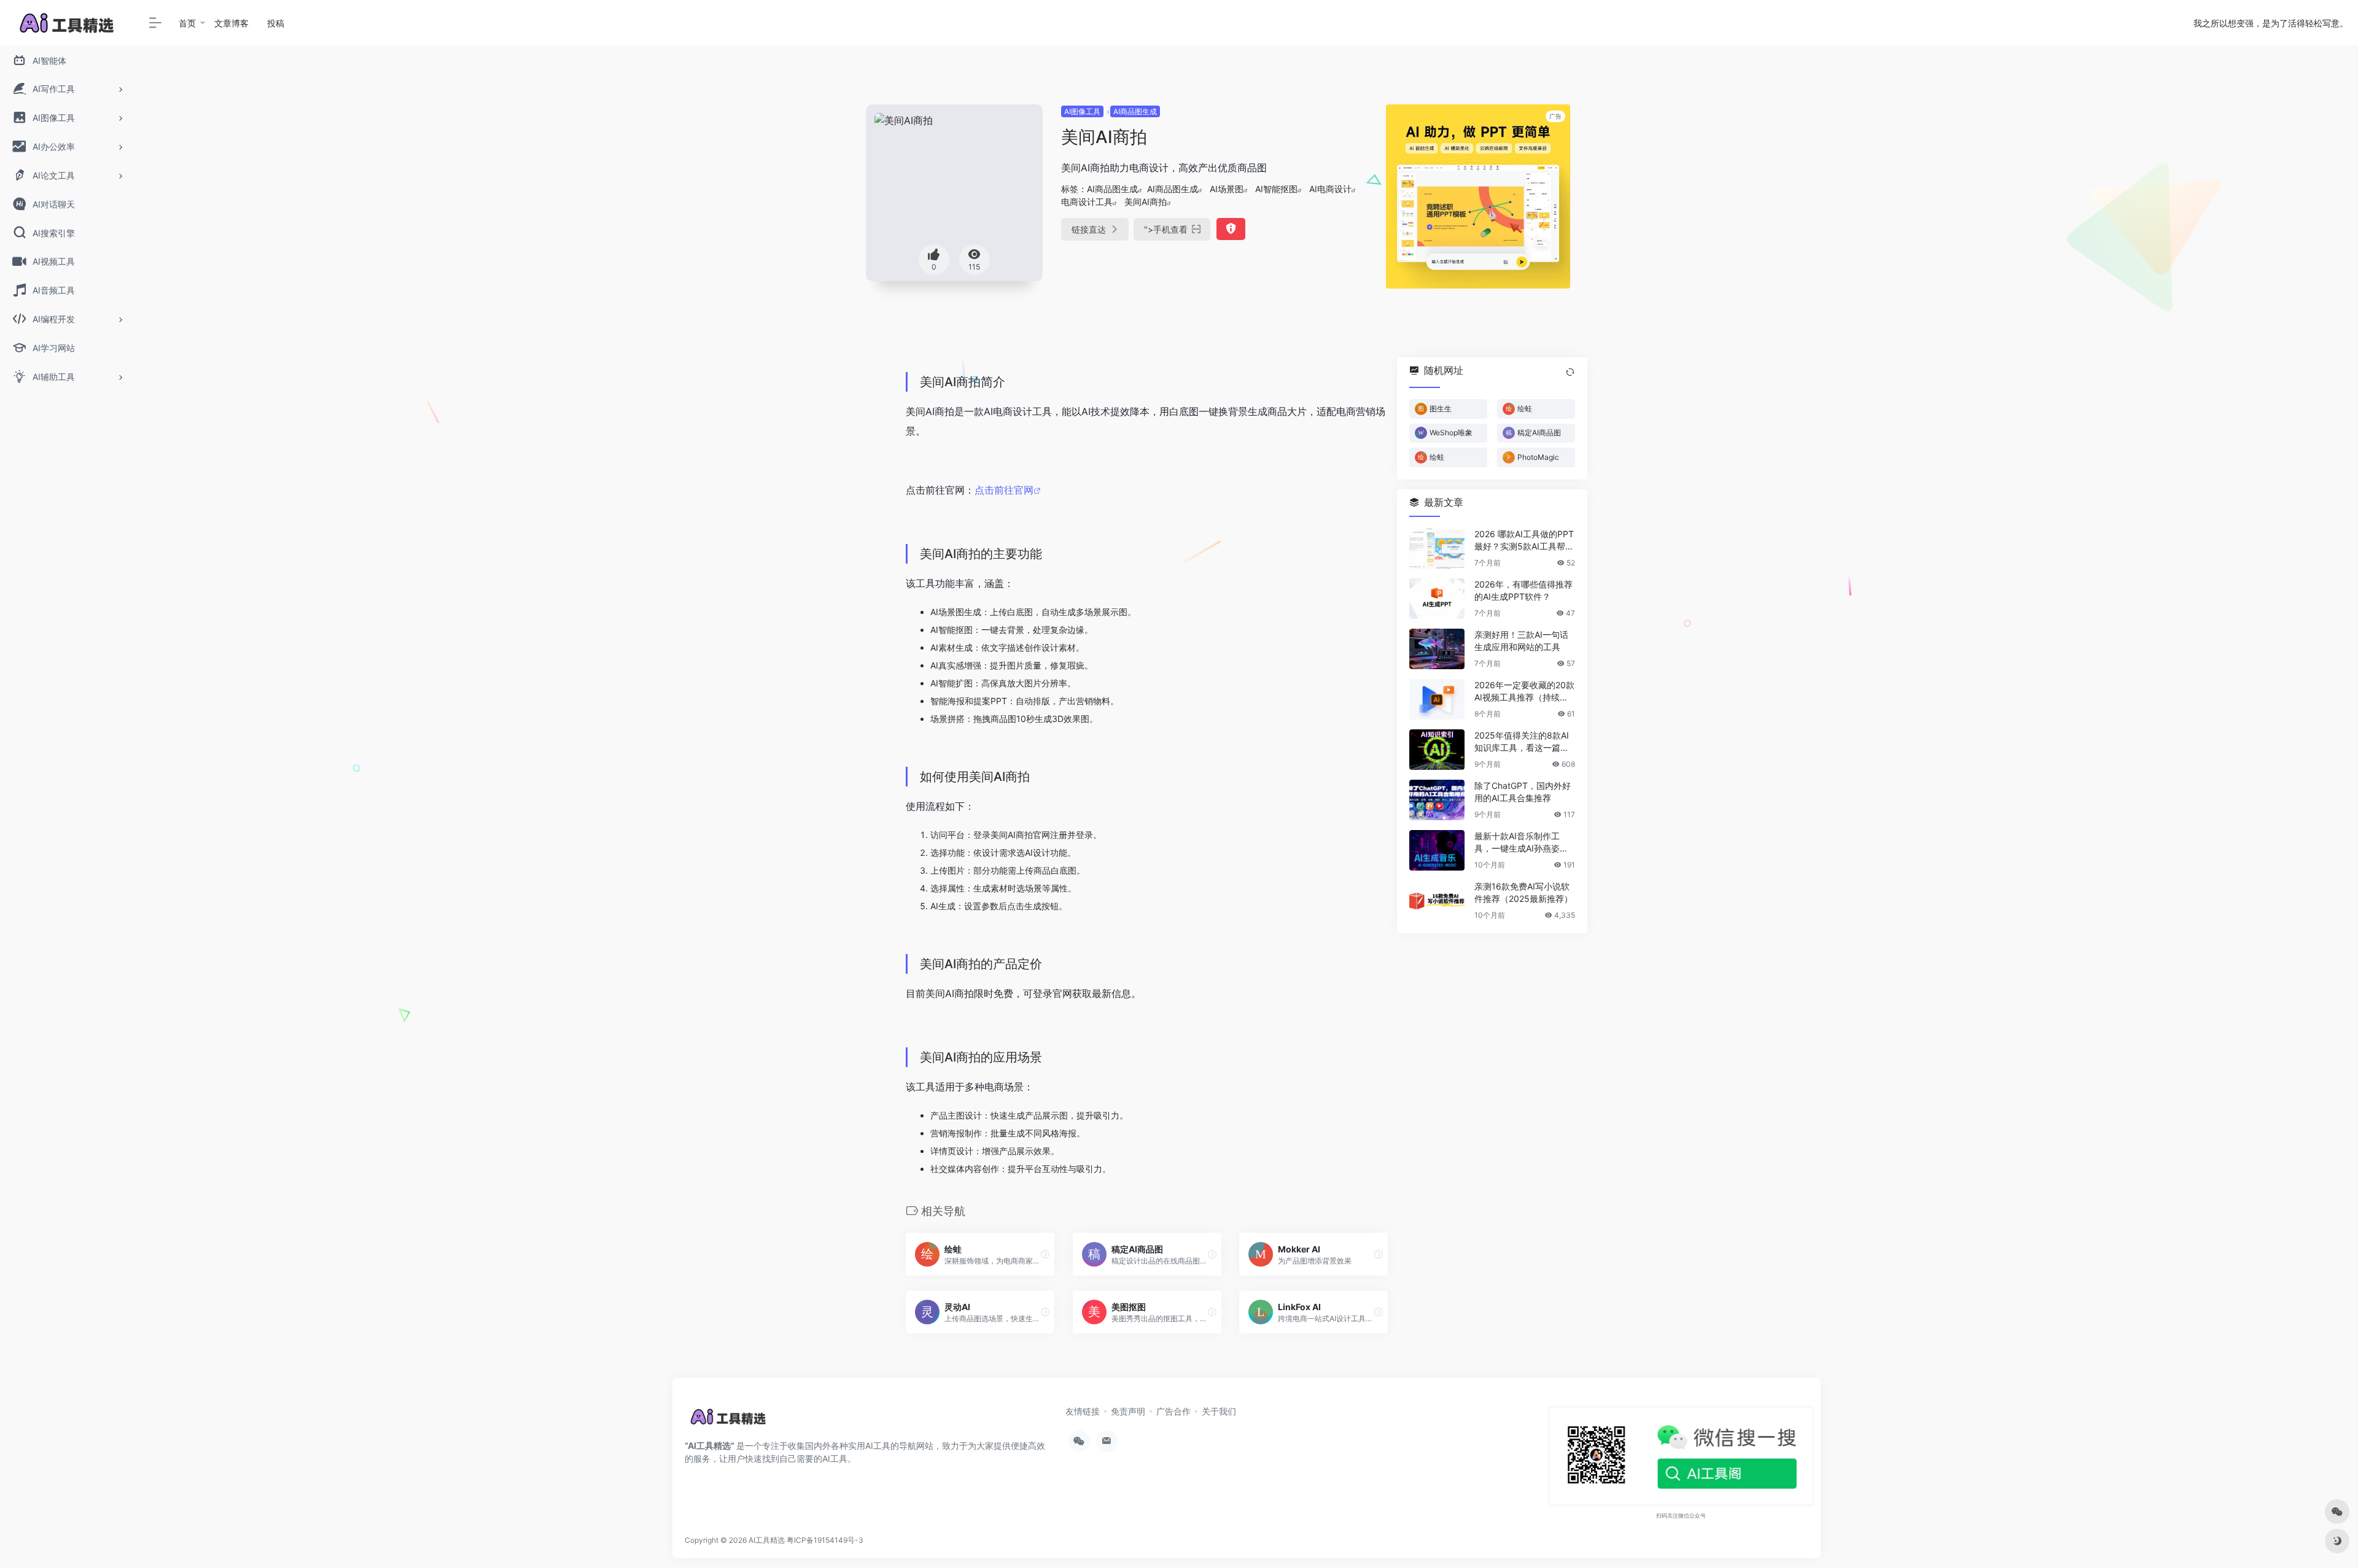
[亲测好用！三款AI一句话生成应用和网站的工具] (1437, 649)
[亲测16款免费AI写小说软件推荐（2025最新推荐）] (1437, 901)
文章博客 (232, 23)
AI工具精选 (767, 1540)
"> (1166, 229)
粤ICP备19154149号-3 (825, 1540)
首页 (187, 23)
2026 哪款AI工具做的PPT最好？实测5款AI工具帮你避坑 (1524, 541)
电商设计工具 (1087, 202)
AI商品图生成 (1135, 111)
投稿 (276, 23)
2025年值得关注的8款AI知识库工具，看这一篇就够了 (1522, 742)
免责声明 (1128, 1411)
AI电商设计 (1330, 189)
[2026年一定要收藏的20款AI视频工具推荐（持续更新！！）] (1437, 699)
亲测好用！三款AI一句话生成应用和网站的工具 (1521, 641)
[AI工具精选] (729, 1421)
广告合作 (1173, 1411)
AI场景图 (1227, 189)
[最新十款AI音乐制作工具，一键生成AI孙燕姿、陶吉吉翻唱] (1437, 850)
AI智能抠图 (1276, 189)
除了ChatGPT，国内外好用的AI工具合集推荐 (1523, 792)
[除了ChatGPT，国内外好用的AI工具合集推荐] (1437, 800)
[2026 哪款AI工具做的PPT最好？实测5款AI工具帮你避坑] (1437, 548)
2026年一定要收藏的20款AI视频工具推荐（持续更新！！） (1524, 692)
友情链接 (1083, 1411)
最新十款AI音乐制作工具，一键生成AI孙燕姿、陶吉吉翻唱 (1521, 843)
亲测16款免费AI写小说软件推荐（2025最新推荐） (1523, 892)
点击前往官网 (1004, 490)
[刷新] (1570, 372)
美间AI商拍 (1146, 202)
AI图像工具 (1082, 111)
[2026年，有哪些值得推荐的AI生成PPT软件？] (1437, 599)
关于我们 (1219, 1411)
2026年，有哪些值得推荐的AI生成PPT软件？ (1523, 590)
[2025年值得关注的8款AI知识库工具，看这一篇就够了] (1437, 750)
